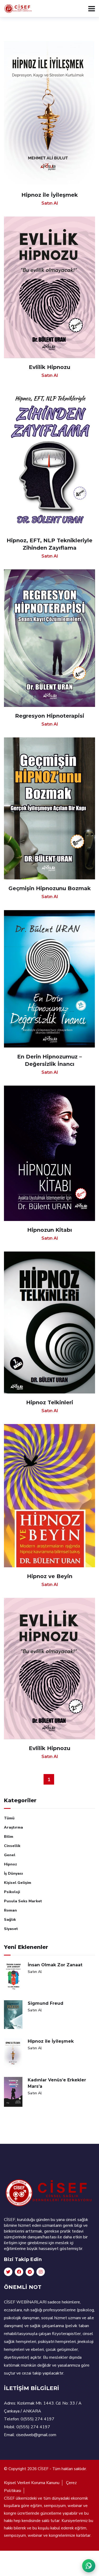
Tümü (9, 1818)
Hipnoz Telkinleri (50, 1402)
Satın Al (35, 1972)
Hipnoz (10, 1864)
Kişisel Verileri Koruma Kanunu (32, 2483)
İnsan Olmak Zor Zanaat (55, 1965)
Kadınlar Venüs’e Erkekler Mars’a (57, 2083)
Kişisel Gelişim (18, 1883)
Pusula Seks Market (23, 1901)
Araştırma (13, 1827)
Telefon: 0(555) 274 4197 (29, 2419)
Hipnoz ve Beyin (50, 1576)
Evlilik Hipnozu (49, 367)
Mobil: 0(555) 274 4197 (27, 2427)
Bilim (9, 1837)
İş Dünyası (13, 1873)
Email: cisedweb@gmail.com (30, 2435)
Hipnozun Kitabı (50, 1230)
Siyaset (11, 1929)
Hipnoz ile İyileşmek (51, 2041)
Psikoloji (12, 1892)
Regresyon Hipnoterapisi (50, 716)
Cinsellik (12, 1846)
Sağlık (10, 1920)
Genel (10, 1855)
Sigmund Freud (46, 2003)
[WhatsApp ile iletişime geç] (89, 2566)
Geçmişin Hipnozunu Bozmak (50, 888)
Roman (10, 1910)
